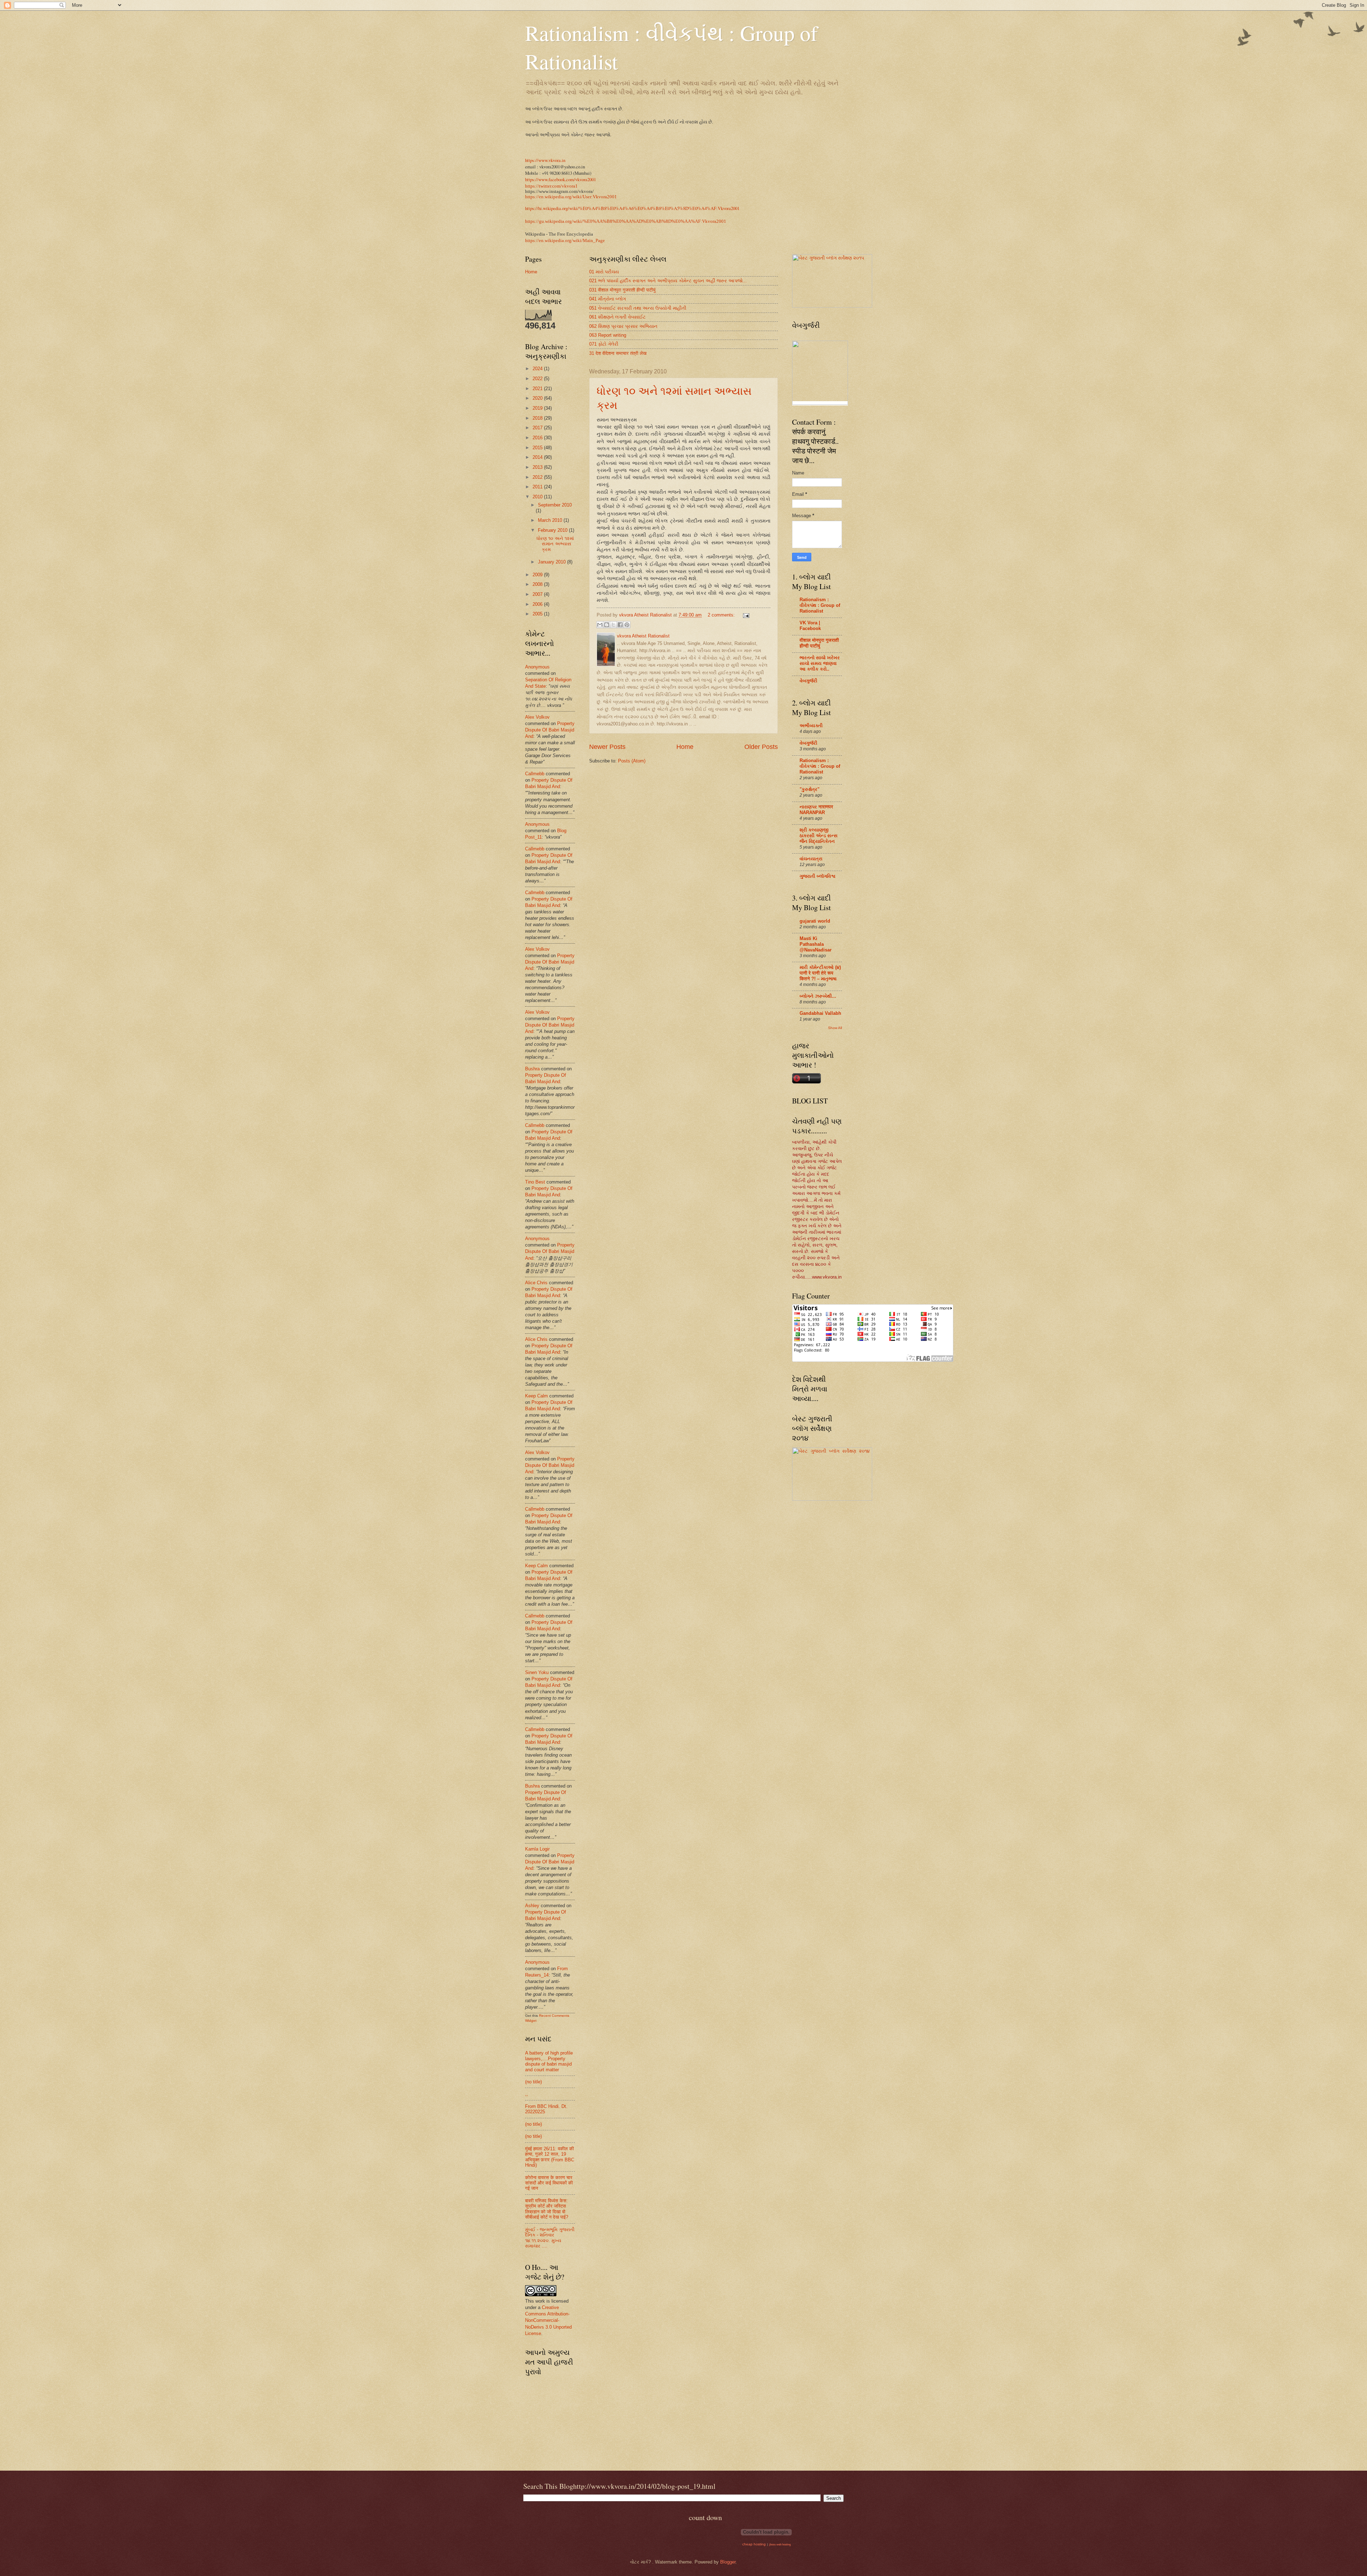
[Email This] (600, 625)
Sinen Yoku (537, 1672)
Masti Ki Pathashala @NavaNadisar (816, 944)
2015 (538, 448)
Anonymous (537, 667)
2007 (538, 594)
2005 (538, 614)
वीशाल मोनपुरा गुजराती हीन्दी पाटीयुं (819, 643)
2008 (538, 584)
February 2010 (553, 530)
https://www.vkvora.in (545, 160)
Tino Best (536, 1182)
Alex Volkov (537, 717)
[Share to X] (613, 625)
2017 (538, 428)
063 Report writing (608, 335)
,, (527, 2094)
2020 (538, 398)
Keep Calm (536, 1396)
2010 (538, 497)
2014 (538, 457)
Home (685, 747)
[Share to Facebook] (620, 625)
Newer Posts (607, 747)
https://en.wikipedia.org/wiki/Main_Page (565, 241)
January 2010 (552, 562)
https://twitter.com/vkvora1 (551, 186)
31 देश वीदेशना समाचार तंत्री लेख (618, 353)
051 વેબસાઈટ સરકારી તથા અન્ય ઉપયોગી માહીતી (638, 308)
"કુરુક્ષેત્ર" (810, 789)
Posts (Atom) (632, 761)
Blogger (728, 2562)
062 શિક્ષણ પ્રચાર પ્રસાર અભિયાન (623, 326)
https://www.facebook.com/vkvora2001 (561, 179)
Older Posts (761, 747)
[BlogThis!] (607, 625)
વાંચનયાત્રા (811, 859)
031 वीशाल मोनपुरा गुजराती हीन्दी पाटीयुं (622, 290)
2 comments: (722, 615)
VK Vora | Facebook (810, 626)
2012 (538, 477)
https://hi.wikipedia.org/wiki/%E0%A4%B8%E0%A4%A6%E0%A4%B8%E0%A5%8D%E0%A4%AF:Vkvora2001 (632, 208)
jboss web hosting (780, 2544)
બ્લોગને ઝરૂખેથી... (818, 996)
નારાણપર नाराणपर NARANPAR (816, 810)
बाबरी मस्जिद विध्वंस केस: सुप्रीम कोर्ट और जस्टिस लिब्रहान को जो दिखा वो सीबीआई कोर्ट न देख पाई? (547, 2209)
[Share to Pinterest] (627, 625)
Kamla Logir (537, 1849)
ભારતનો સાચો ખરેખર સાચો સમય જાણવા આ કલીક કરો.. (820, 663)
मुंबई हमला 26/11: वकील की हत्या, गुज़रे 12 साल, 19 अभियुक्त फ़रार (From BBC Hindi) (550, 2157)
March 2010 (551, 520)
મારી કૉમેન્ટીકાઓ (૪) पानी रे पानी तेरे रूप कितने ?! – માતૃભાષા (820, 973)
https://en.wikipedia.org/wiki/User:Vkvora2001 (571, 197)
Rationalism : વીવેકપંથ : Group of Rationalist (820, 605)
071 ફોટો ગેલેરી (604, 344)
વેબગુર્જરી (808, 681)
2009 (538, 575)
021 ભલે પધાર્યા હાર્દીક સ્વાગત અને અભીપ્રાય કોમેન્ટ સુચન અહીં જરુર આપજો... (668, 281)
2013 (538, 467)
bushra (532, 1069)
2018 (538, 418)
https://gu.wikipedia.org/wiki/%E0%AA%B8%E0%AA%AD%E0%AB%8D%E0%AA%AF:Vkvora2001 (626, 221)
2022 (538, 379)
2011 (538, 487)
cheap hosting (754, 2544)
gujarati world (815, 921)
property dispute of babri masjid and (550, 730)
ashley (532, 1906)
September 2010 (555, 505)
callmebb (535, 774)
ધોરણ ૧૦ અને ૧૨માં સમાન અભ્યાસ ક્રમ (555, 544)
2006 (538, 604)
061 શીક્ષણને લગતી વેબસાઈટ (617, 317)
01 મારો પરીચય (604, 272)
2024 (538, 369)
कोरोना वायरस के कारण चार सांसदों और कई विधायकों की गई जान (549, 2183)
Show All (835, 1028)
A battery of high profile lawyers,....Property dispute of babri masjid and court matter (549, 2061)
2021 (538, 389)
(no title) (533, 2082)
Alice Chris (536, 1283)
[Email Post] (745, 615)
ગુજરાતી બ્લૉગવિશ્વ (818, 876)
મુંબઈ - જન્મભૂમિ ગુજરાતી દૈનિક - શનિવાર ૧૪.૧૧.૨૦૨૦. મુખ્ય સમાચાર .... (550, 2238)
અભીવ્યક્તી (811, 726)
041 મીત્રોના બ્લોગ (607, 299)
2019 (538, 408)
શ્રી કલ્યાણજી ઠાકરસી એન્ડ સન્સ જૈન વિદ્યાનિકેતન (819, 836)
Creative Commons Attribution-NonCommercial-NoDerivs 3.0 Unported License (548, 2320)
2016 (538, 438)
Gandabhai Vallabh (820, 1013)
